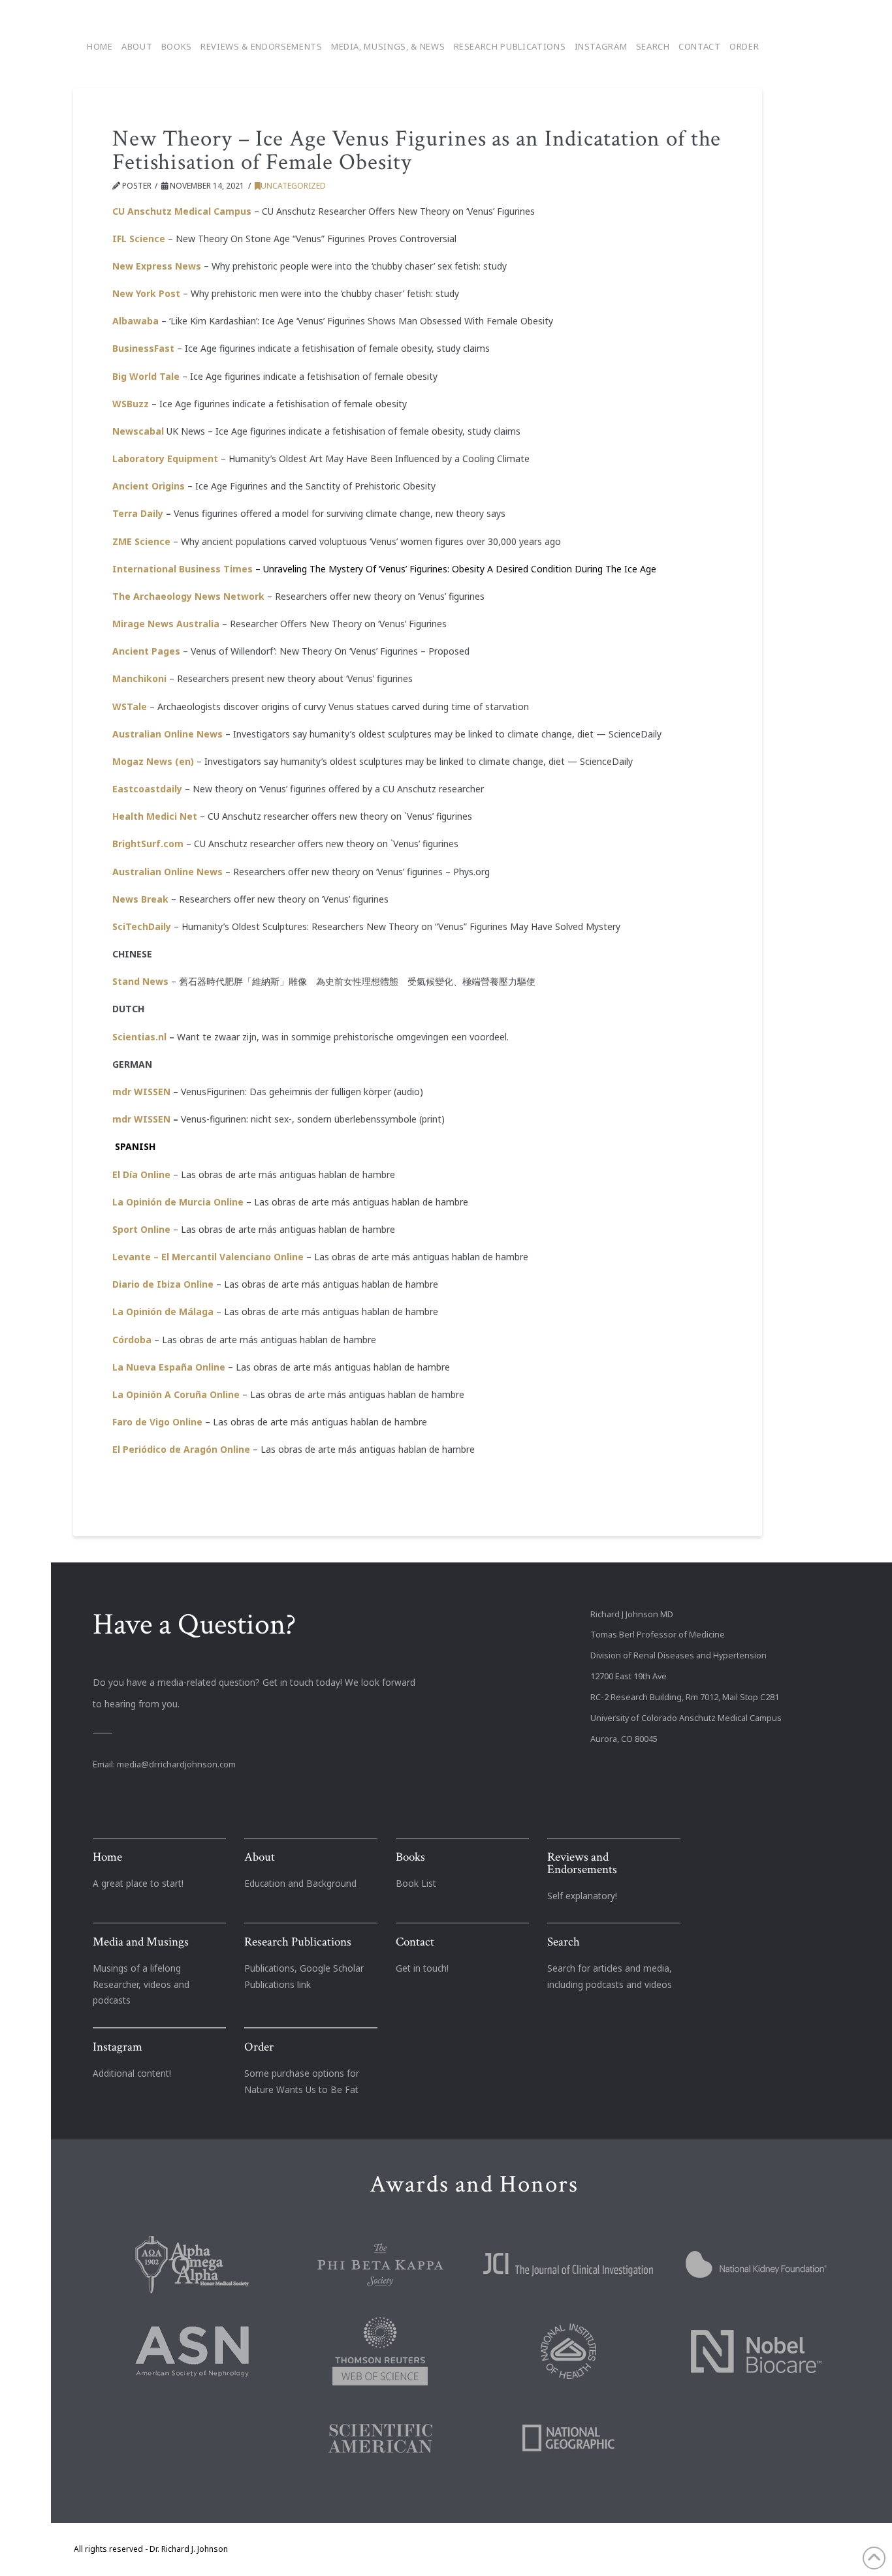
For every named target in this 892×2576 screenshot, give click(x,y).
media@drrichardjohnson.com (176, 1764)
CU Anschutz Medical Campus (182, 211)
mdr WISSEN (141, 1092)
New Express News (157, 266)
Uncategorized (293, 186)
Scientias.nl (139, 1037)
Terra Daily (138, 513)
